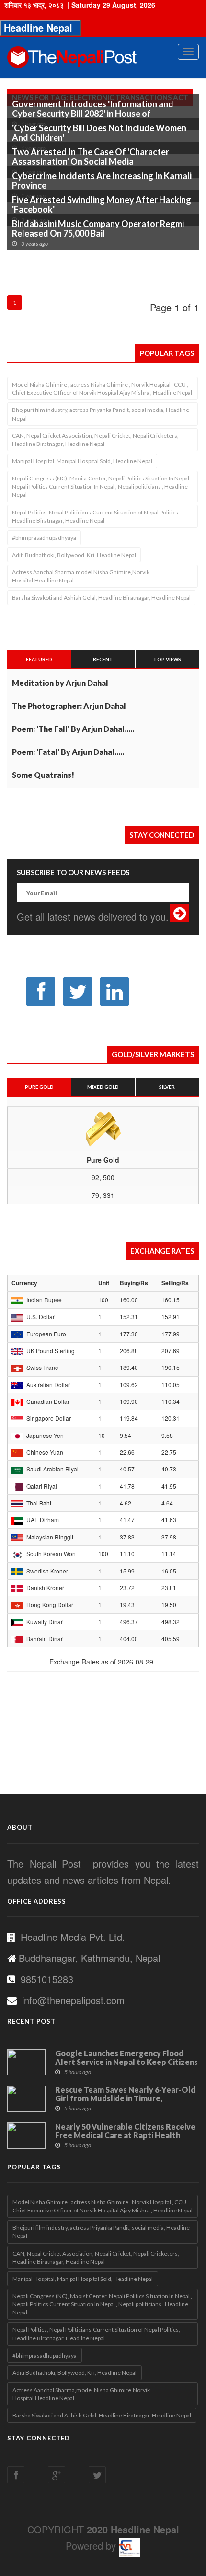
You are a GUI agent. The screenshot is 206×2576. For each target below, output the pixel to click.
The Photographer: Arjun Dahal (69, 706)
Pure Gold (39, 1087)
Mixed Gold (103, 1087)
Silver (167, 1087)
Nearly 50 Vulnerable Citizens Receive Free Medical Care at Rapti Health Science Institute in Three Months (125, 2135)
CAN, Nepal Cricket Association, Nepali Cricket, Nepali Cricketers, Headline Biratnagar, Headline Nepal (95, 440)
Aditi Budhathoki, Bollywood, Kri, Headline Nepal (74, 555)
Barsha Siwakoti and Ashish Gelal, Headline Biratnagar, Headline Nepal (101, 598)
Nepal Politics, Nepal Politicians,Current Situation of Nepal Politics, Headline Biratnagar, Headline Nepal (96, 516)
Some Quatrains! (43, 775)
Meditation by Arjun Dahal (60, 683)
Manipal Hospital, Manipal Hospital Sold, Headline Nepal (82, 461)
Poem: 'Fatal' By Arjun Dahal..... (68, 752)
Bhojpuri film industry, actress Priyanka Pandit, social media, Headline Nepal (101, 414)
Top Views (167, 659)
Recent (103, 659)
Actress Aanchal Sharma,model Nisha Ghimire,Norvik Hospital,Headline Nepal (81, 576)
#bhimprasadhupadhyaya (44, 538)
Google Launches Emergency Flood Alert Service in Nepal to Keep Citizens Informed (126, 2062)
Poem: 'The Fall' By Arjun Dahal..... (73, 729)
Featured (39, 659)
